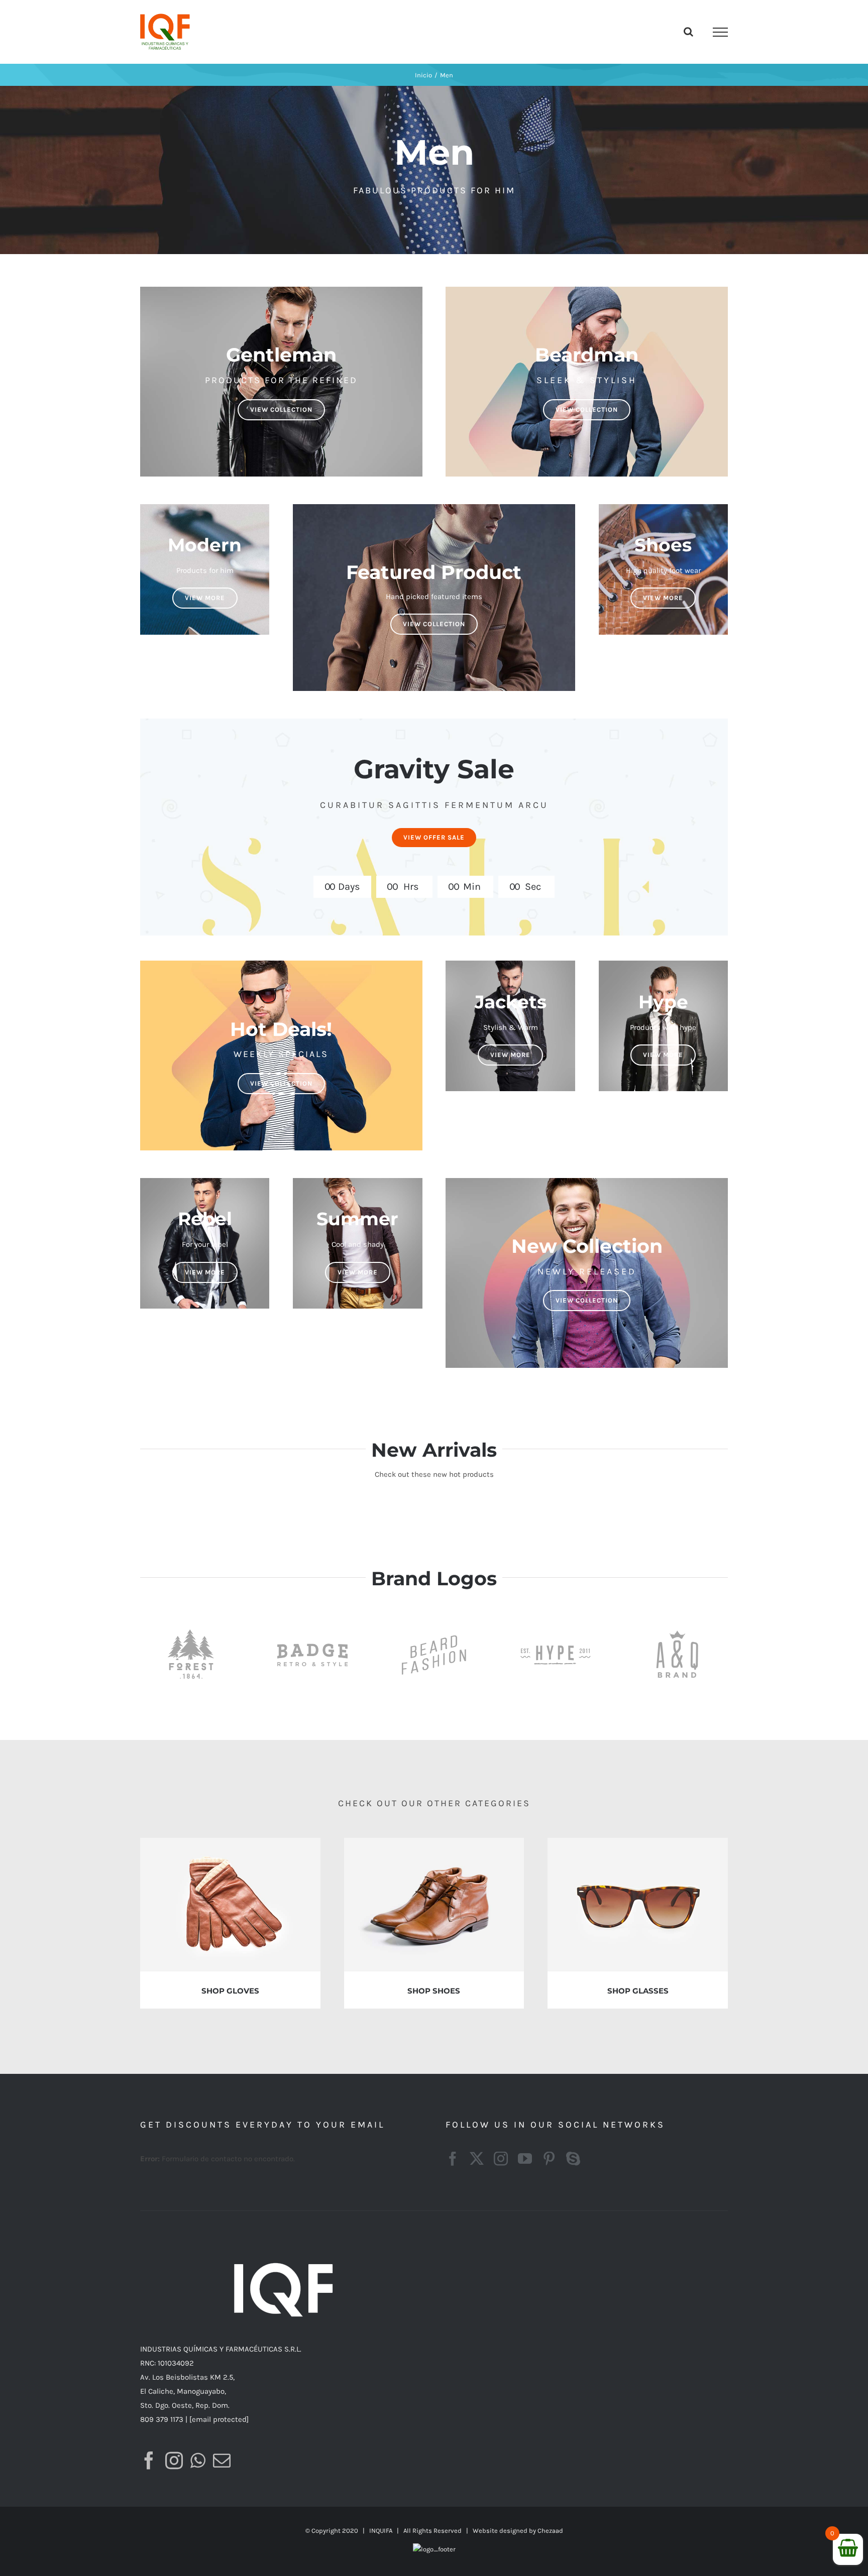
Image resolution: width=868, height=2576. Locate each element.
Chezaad (550, 2531)
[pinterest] (549, 2159)
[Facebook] (149, 2460)
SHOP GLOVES (230, 1991)
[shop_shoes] (434, 1841)
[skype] (573, 2159)
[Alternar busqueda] (688, 32)
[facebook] (453, 2159)
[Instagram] (174, 2460)
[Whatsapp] (198, 2460)
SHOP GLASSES (638, 1991)
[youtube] (525, 2159)
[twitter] (477, 2159)
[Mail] (222, 2460)
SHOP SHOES (434, 1991)
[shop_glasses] (638, 1841)
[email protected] (219, 2419)
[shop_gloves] (230, 1841)
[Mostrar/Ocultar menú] (720, 32)
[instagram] (501, 2159)
